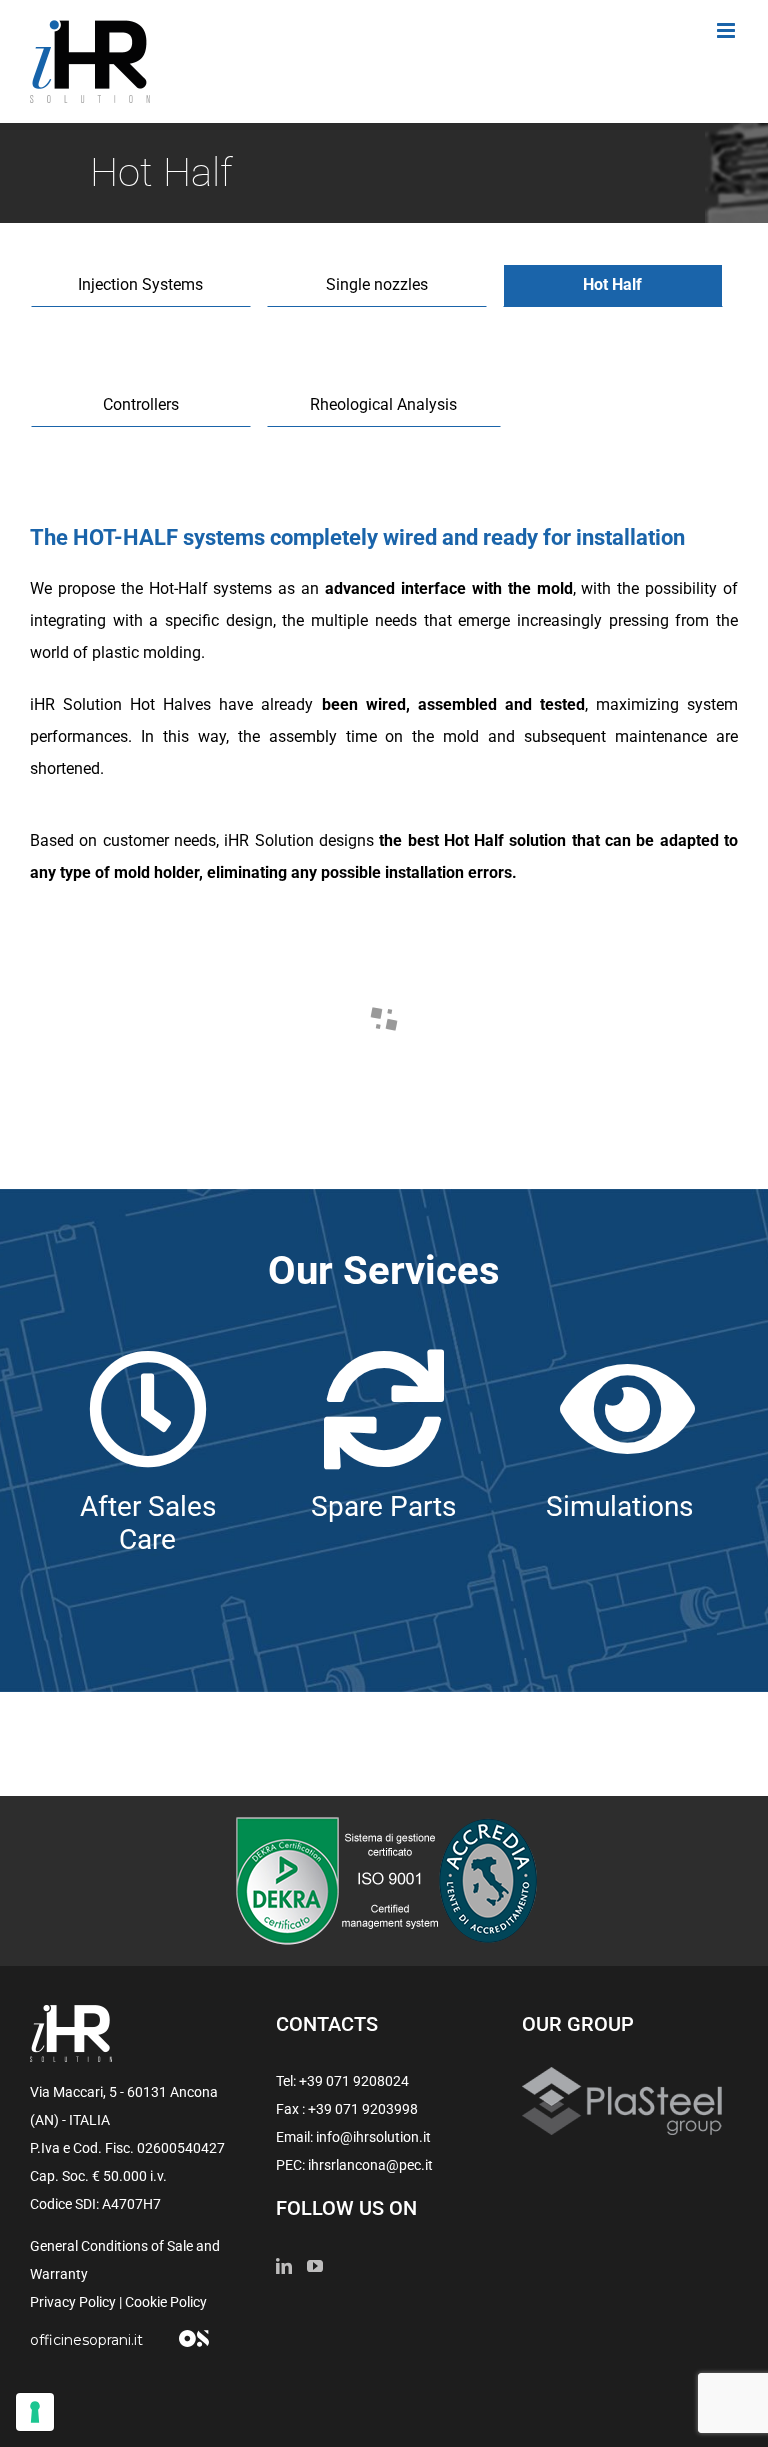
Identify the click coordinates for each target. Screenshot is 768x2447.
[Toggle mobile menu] (727, 30)
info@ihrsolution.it (373, 2137)
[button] (119, 1000)
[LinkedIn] (284, 2266)
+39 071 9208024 (354, 2081)
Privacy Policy (73, 2302)
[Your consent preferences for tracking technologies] (35, 2412)
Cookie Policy (166, 2302)
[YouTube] (315, 2266)
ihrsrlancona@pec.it (370, 2165)
